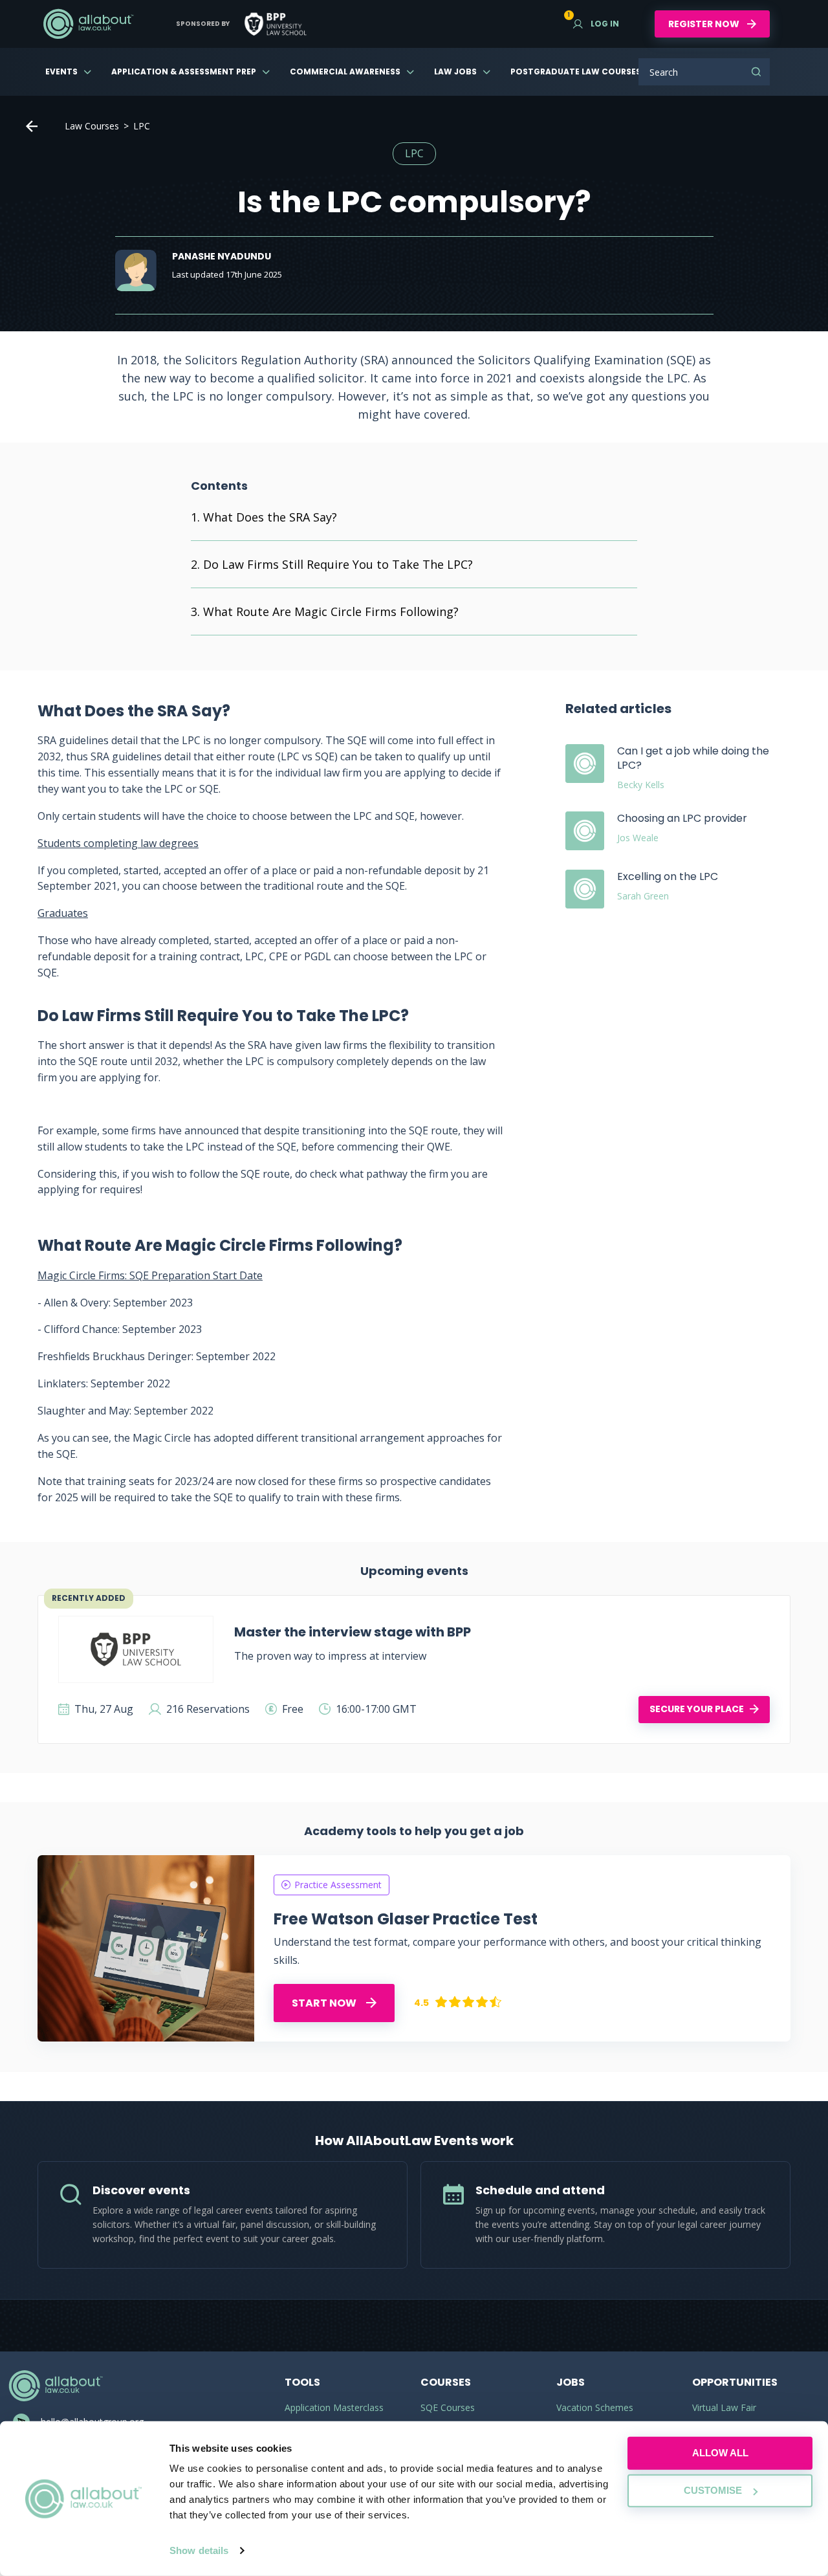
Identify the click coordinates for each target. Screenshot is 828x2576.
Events (61, 72)
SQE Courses (448, 2407)
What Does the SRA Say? (270, 517)
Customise (713, 2490)
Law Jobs (455, 72)
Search (756, 72)
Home (32, 126)
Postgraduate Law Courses (576, 72)
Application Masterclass (334, 2407)
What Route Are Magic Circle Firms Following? (331, 611)
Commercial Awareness (345, 72)
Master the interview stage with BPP (353, 1632)
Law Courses (92, 126)
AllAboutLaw (88, 24)
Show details (199, 2550)
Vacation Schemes (595, 2407)
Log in (596, 24)
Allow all (720, 2453)
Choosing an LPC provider (682, 818)
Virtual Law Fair (724, 2407)
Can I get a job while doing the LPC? (693, 758)
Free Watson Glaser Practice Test (406, 1919)
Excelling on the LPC (668, 876)
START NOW (325, 2003)
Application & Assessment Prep (184, 72)
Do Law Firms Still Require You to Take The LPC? (338, 564)
